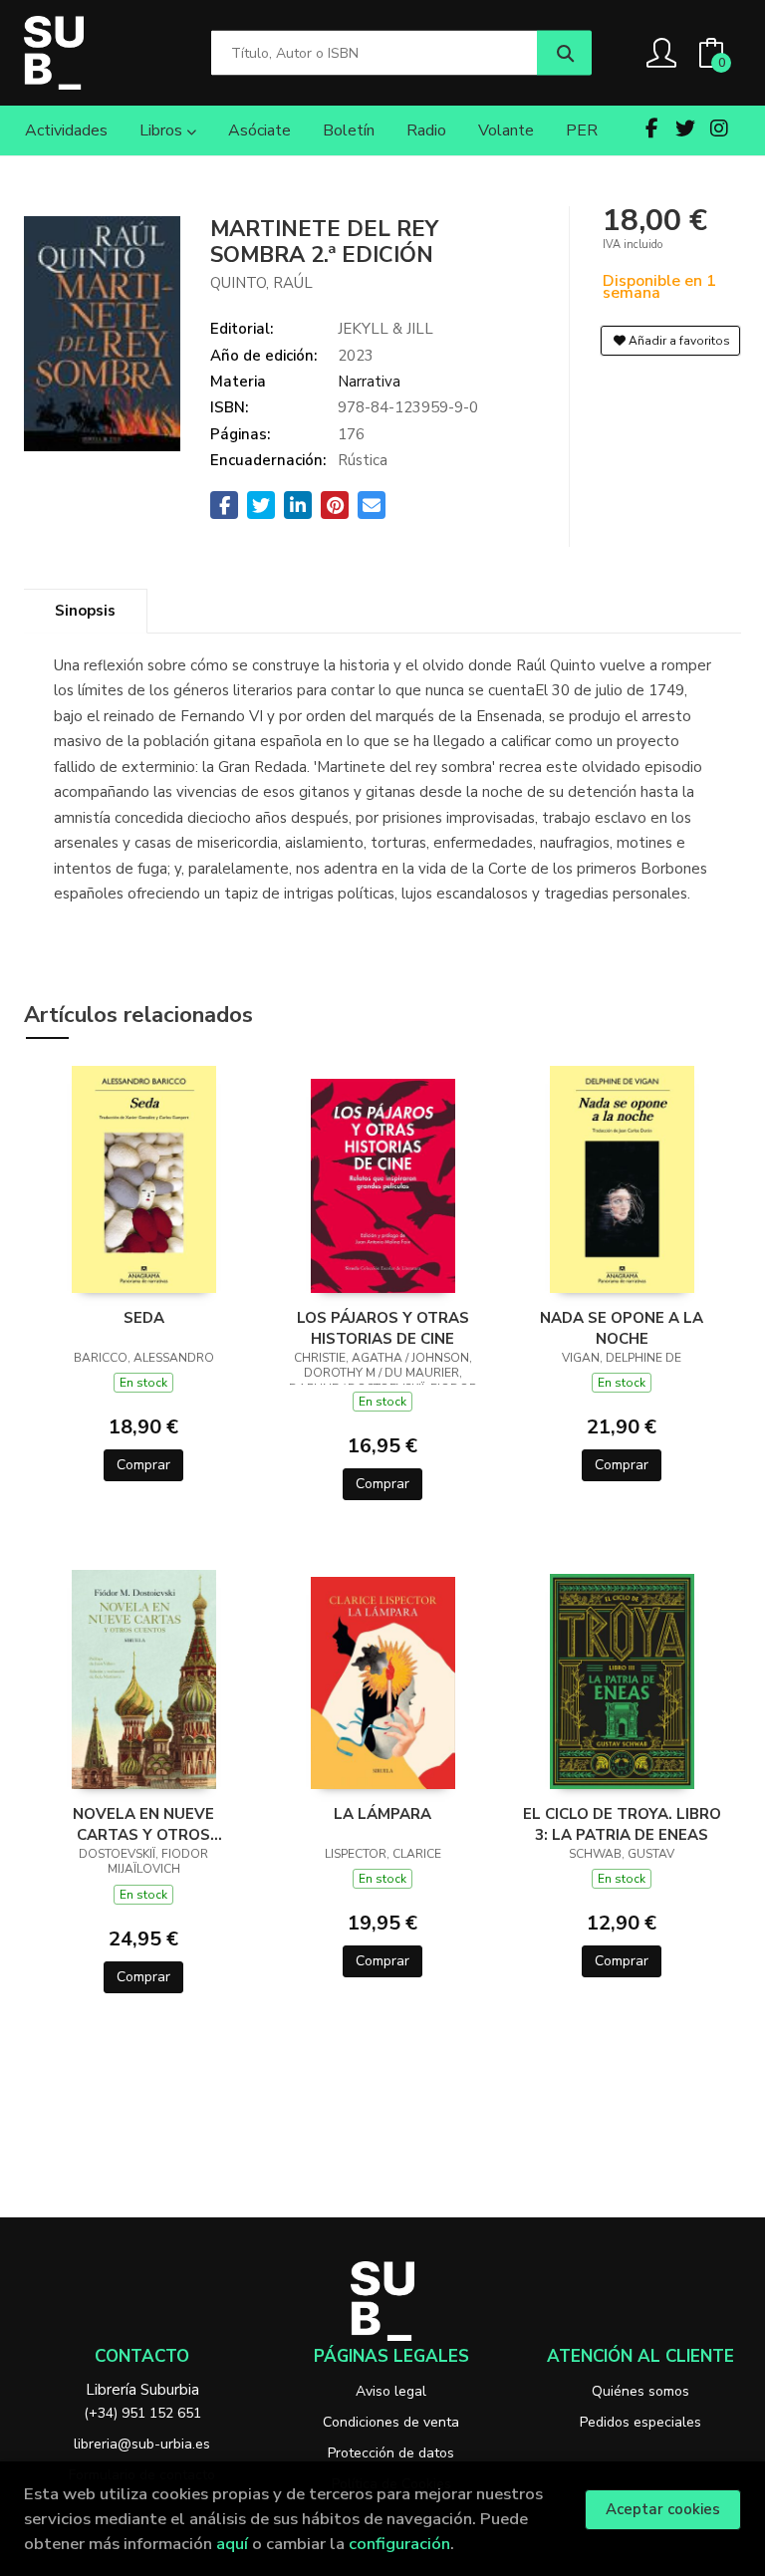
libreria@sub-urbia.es (142, 2444)
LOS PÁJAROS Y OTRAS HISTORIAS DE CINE (383, 1328)
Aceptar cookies (663, 2509)
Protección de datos (391, 2453)
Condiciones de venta (391, 2422)
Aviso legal (391, 2391)
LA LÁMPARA (382, 1814)
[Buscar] (564, 53)
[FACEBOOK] (651, 129)
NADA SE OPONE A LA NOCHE (622, 1328)
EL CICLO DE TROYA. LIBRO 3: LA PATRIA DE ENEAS (622, 1824)
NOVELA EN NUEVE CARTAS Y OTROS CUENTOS (143, 1824)
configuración (399, 2544)
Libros (163, 130)
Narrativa (369, 382)
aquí (232, 2544)
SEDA (144, 1318)
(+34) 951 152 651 (142, 2413)
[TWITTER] (685, 129)
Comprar (143, 1465)
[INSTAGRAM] (719, 129)
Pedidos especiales (640, 2422)
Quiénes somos (640, 2391)
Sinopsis (85, 611)
